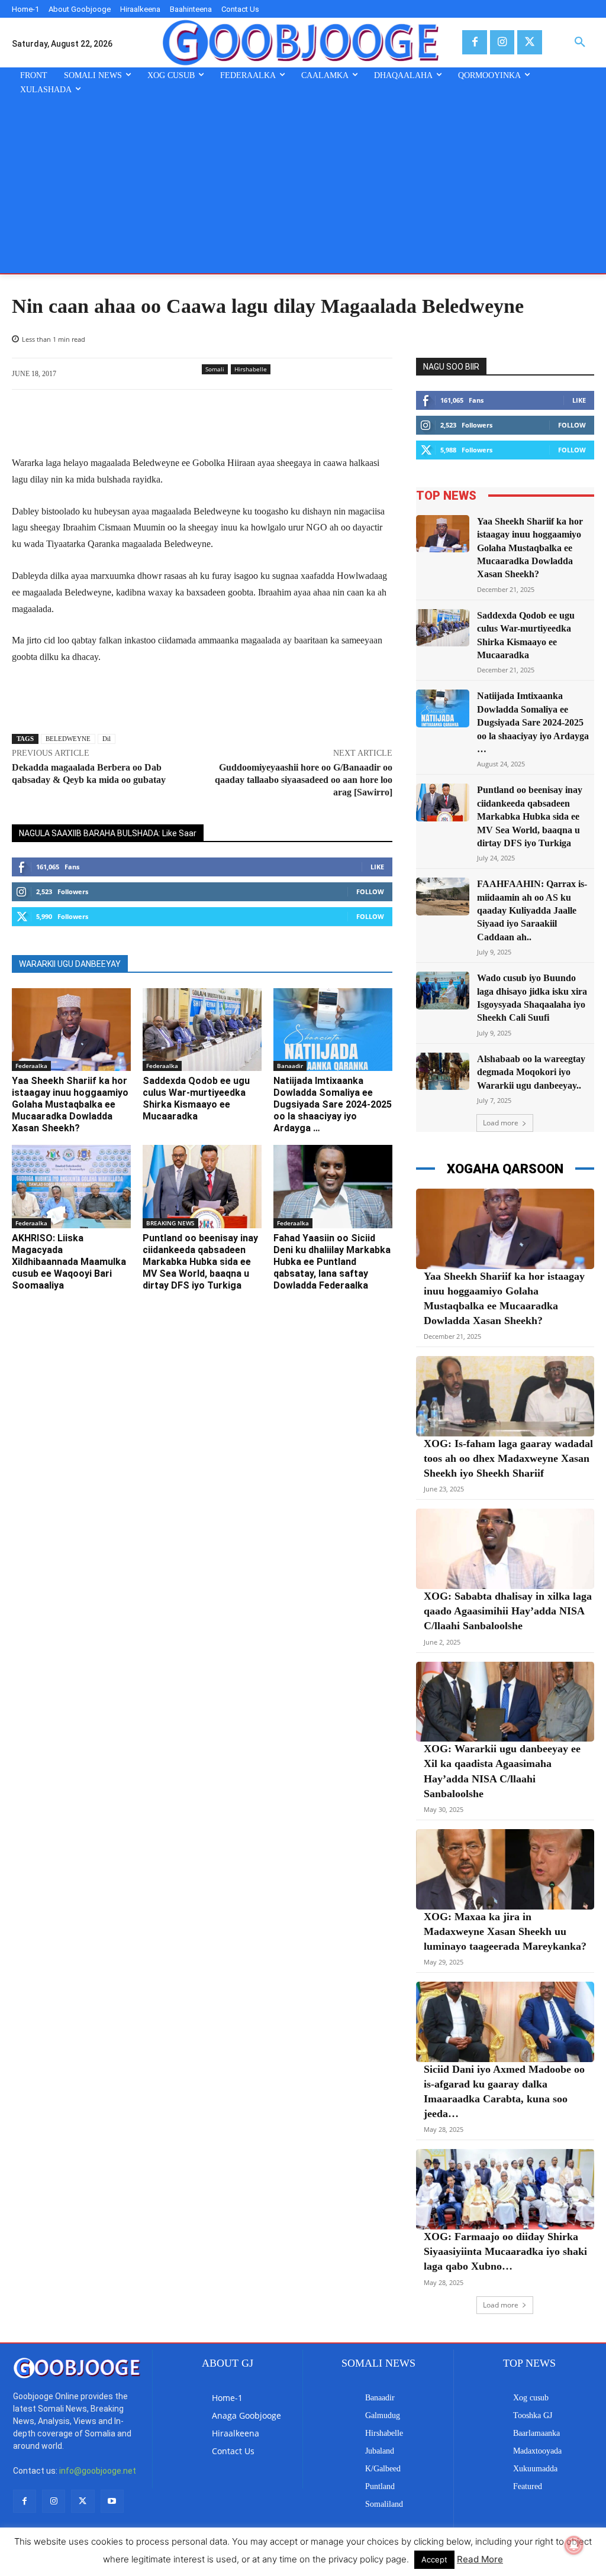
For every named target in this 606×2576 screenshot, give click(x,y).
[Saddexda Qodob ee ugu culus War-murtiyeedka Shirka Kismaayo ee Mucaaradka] (202, 1030)
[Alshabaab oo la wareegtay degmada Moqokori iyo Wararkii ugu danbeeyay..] (443, 1071)
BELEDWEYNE (68, 739)
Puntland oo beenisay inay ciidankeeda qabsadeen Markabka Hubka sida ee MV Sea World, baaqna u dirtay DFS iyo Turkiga (200, 1262)
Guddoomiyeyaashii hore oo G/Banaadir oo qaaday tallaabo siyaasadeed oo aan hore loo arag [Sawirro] (304, 780)
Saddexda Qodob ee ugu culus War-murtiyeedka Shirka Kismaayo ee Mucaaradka (196, 1098)
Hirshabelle (251, 369)
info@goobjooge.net (98, 2471)
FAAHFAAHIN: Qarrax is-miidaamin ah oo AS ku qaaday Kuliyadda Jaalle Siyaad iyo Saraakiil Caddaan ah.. (532, 910)
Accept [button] (434, 2559)
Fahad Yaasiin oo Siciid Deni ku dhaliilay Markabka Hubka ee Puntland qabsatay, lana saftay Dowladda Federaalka (332, 1262)
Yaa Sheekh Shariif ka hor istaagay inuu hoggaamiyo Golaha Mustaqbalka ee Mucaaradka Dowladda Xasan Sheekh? (70, 1104)
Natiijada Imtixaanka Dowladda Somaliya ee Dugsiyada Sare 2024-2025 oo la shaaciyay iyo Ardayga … (333, 1104)
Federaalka (31, 1066)
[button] (580, 43)
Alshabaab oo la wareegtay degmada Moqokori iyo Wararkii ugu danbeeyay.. (531, 1072)
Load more (501, 1123)
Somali (215, 369)
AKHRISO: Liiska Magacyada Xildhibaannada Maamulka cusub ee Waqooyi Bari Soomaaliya (69, 1262)
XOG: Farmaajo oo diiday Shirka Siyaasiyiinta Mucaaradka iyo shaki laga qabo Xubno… (505, 2251)
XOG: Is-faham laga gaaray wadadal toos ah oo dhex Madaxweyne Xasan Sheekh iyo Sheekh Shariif (508, 1458)
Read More (480, 2559)
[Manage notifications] (574, 2545)
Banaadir (290, 1066)
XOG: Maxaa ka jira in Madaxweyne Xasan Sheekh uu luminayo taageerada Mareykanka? (505, 1931)
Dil (107, 739)
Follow (370, 891)
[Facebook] (474, 42)
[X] (529, 42)
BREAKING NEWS (170, 1223)
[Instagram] (502, 42)
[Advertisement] (303, 185)
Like (377, 867)
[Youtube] (112, 2501)
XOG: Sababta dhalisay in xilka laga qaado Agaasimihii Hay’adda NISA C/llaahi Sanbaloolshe (508, 1611)
